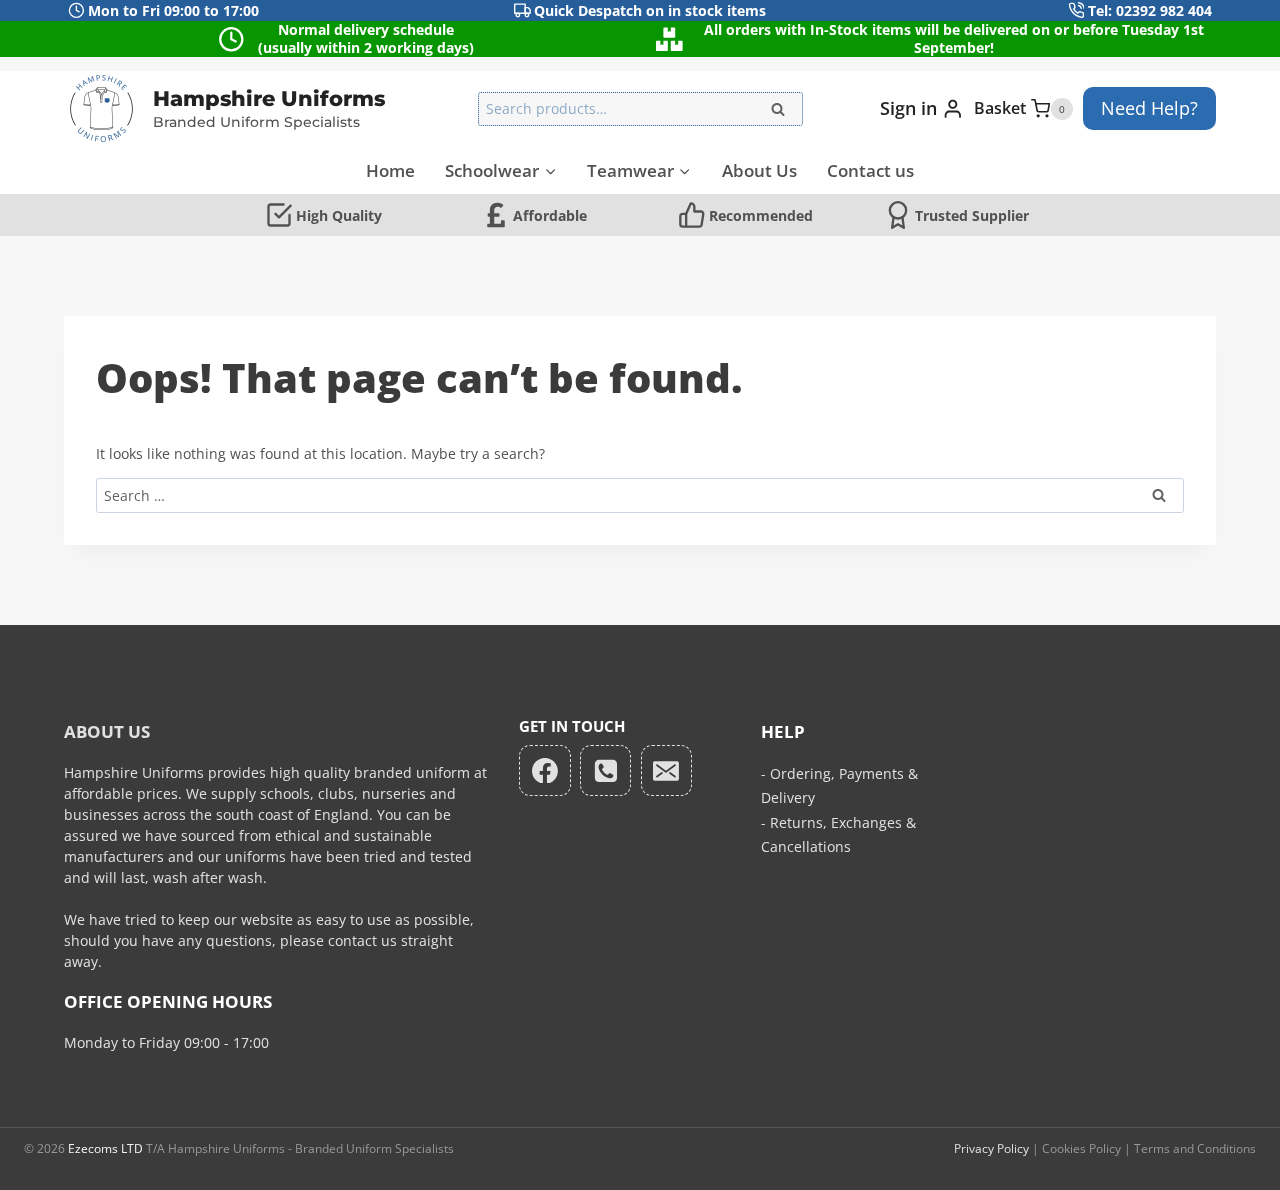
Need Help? (1149, 108)
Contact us (870, 170)
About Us (759, 170)
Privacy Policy (991, 1148)
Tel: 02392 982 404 (1150, 10)
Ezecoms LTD (105, 1148)
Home (390, 170)
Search (784, 114)
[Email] (667, 771)
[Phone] (606, 771)
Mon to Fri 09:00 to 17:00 (173, 10)
